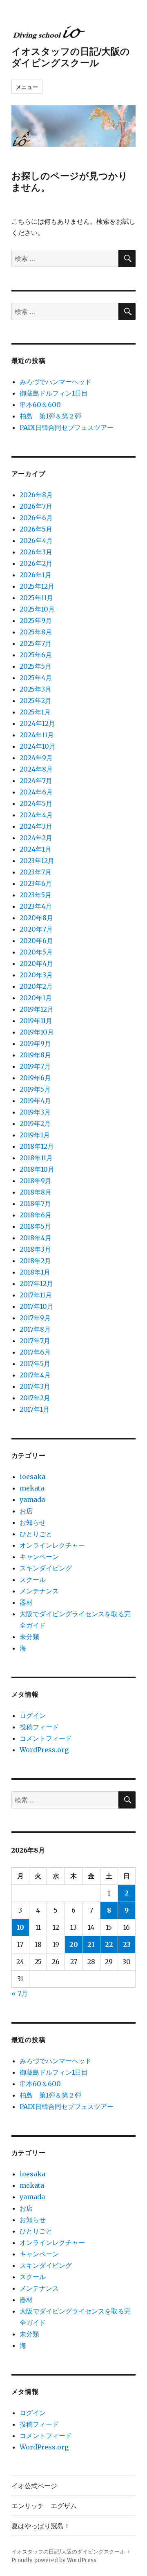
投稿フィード (39, 1727)
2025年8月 (36, 632)
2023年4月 (36, 906)
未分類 (29, 1637)
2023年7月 (36, 872)
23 (127, 1944)
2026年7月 (36, 506)
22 (109, 1944)
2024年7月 (36, 781)
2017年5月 (35, 1364)
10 (20, 1927)
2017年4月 (35, 1375)
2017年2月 (35, 1398)
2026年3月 (36, 552)
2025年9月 (36, 621)
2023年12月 (37, 861)
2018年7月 (35, 1203)
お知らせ (33, 1522)
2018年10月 (37, 1169)
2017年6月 (35, 1352)
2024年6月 (36, 792)
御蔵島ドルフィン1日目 (54, 393)
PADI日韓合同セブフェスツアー (67, 427)
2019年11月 (36, 1021)
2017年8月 (35, 1329)
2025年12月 (37, 586)
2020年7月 (36, 929)
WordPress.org (44, 1750)
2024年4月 (36, 815)
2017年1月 (35, 1409)
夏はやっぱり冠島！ (41, 2526)
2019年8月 (35, 1055)
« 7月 (20, 1993)
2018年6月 (36, 1215)
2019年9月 (35, 1043)
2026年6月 (36, 518)
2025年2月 (36, 701)
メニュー (27, 87)
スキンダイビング (46, 1568)
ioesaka (32, 1477)
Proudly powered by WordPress (54, 2560)
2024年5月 (36, 803)
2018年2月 (35, 1261)
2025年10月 (37, 609)
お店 (26, 1511)
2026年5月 (36, 529)
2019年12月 (37, 1009)
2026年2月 (36, 563)
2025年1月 (35, 712)
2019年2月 (35, 1123)
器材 (26, 1602)
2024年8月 (36, 769)
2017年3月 (35, 1386)
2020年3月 (36, 975)
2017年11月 (36, 1295)
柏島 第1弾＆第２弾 (50, 416)
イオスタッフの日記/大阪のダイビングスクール (71, 57)
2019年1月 (35, 1135)
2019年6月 (35, 1078)
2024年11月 (37, 735)
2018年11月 (36, 1158)
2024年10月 (38, 746)
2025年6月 (36, 655)
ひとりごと (36, 1534)
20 (74, 1944)
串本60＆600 (40, 405)
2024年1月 (36, 849)
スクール (33, 1579)
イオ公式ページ (34, 2486)
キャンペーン (39, 1557)
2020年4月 (36, 963)
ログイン (33, 1715)
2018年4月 (36, 1238)
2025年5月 (36, 666)
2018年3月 (35, 1249)
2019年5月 (35, 1089)
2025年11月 (36, 598)
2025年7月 (36, 643)
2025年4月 (36, 678)
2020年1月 (36, 998)
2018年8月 (36, 1192)
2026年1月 (36, 575)
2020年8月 (36, 918)
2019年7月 (35, 1066)
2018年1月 (35, 1272)
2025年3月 (36, 689)
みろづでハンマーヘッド (56, 382)
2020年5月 (36, 952)
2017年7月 (35, 1341)
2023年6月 (36, 883)
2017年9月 (35, 1318)
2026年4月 (36, 541)
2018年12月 (37, 1146)
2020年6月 (36, 941)
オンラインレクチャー (52, 1545)
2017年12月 (36, 1284)
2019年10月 (37, 1032)
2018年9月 (36, 1181)
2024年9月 (36, 758)
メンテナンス (39, 1591)
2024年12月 (37, 723)
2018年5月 (35, 1226)
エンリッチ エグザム (44, 2506)
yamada (32, 1499)
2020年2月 (36, 986)
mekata (32, 1488)
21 (91, 1944)
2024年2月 (36, 838)
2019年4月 (35, 1101)
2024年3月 (36, 826)
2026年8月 (36, 495)
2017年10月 (37, 1306)
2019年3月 (35, 1112)
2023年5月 (36, 895)
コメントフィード (46, 1738)
